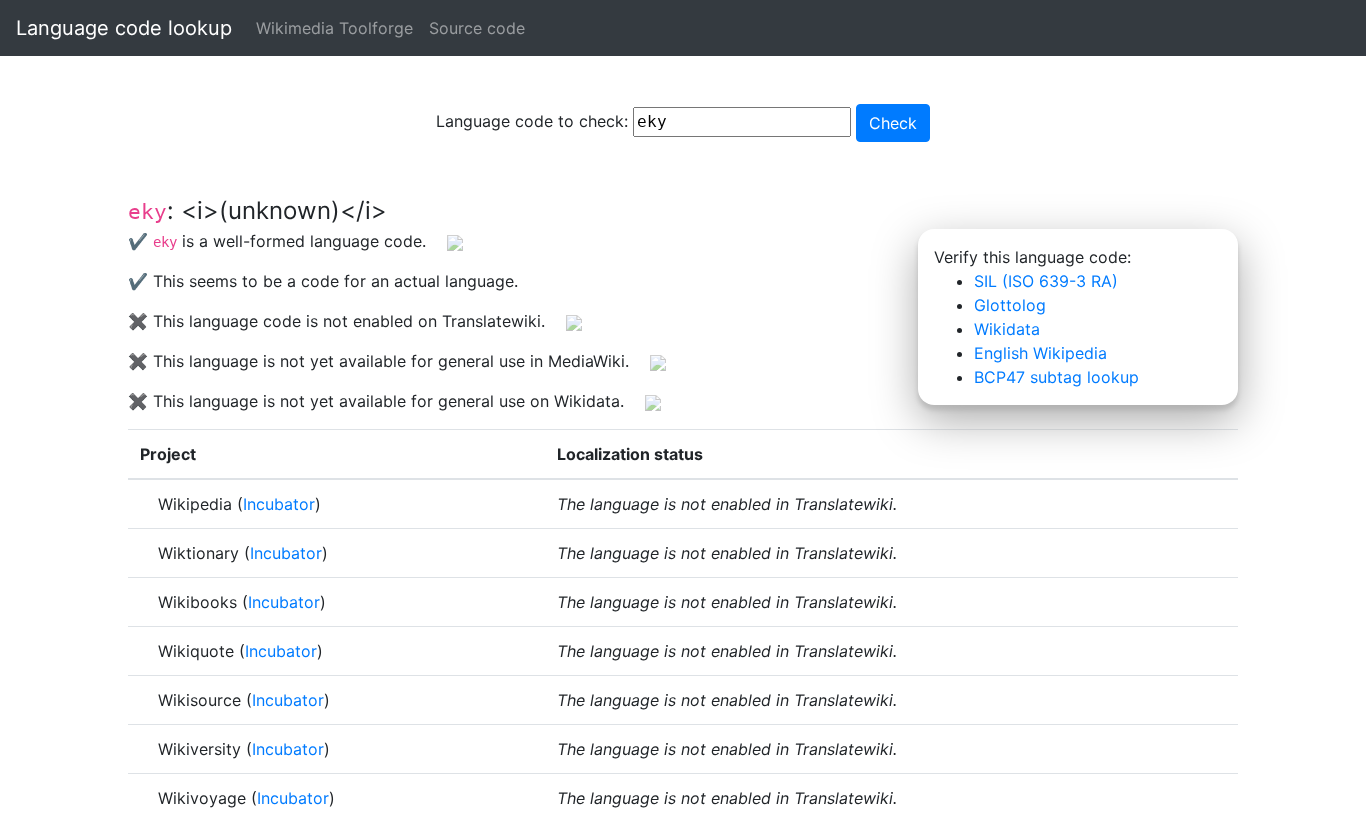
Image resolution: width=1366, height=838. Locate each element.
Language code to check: (534, 121)
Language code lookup (124, 28)
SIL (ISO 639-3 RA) (1046, 281)
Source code (477, 28)
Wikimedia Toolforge (334, 28)
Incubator (279, 504)
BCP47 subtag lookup (1056, 377)
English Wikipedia (1040, 353)
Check (893, 123)
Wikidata (1007, 329)
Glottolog (1010, 305)
